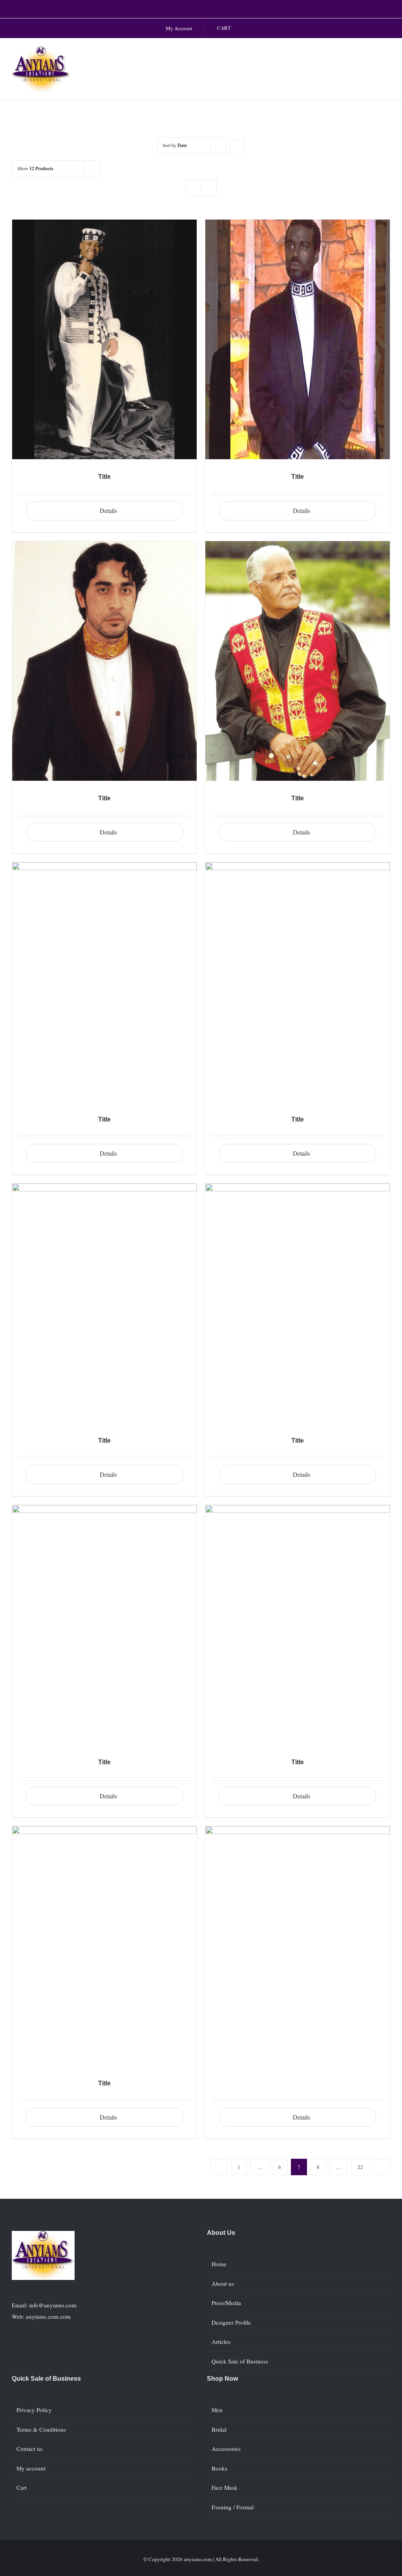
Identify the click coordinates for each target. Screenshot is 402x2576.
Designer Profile (231, 2322)
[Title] (104, 339)
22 (360, 2167)
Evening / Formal (233, 2507)
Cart (22, 2487)
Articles (221, 2341)
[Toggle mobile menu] (387, 54)
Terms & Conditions (41, 2429)
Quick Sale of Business (240, 2361)
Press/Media (226, 2303)
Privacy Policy (34, 2410)
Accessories (226, 2449)
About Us (221, 2233)
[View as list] (209, 188)
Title (104, 477)
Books (219, 2468)
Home (219, 2264)
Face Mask (225, 2487)
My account (31, 2468)
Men (217, 2410)
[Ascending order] (237, 147)
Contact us (29, 2449)
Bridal (219, 2429)
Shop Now (222, 2379)
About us (223, 2283)
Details (108, 510)
